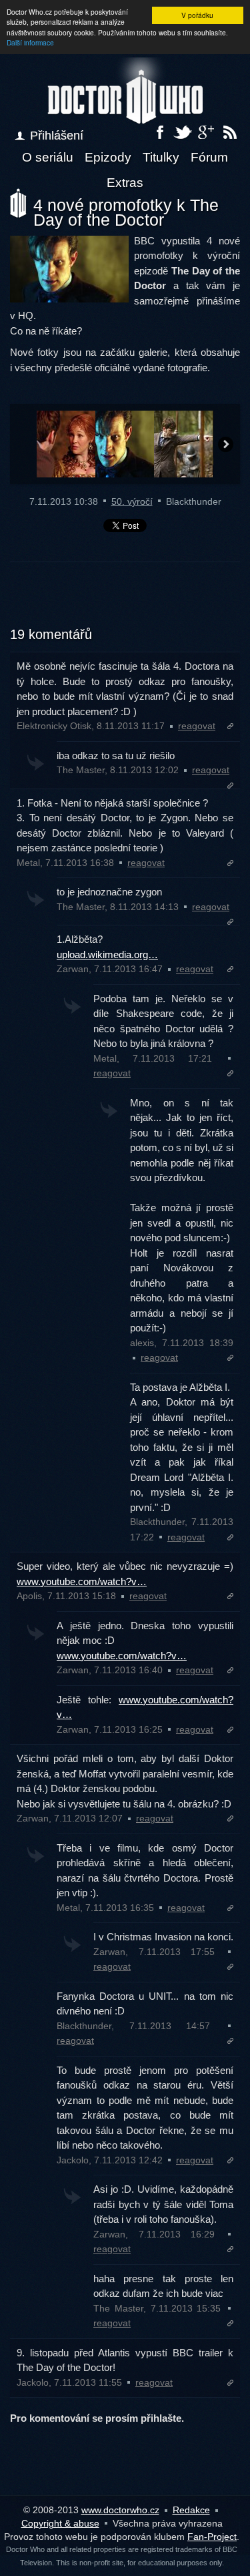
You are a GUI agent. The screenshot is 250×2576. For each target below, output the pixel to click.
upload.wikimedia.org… (107, 954)
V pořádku (197, 15)
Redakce (191, 2510)
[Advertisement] (125, 602)
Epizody (108, 157)
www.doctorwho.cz (120, 2510)
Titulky (161, 157)
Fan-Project (212, 2537)
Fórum (209, 157)
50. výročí (132, 501)
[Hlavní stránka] (125, 91)
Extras (125, 183)
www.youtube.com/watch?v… (82, 1581)
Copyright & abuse (60, 2523)
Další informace (30, 42)
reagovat (197, 726)
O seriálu (48, 157)
